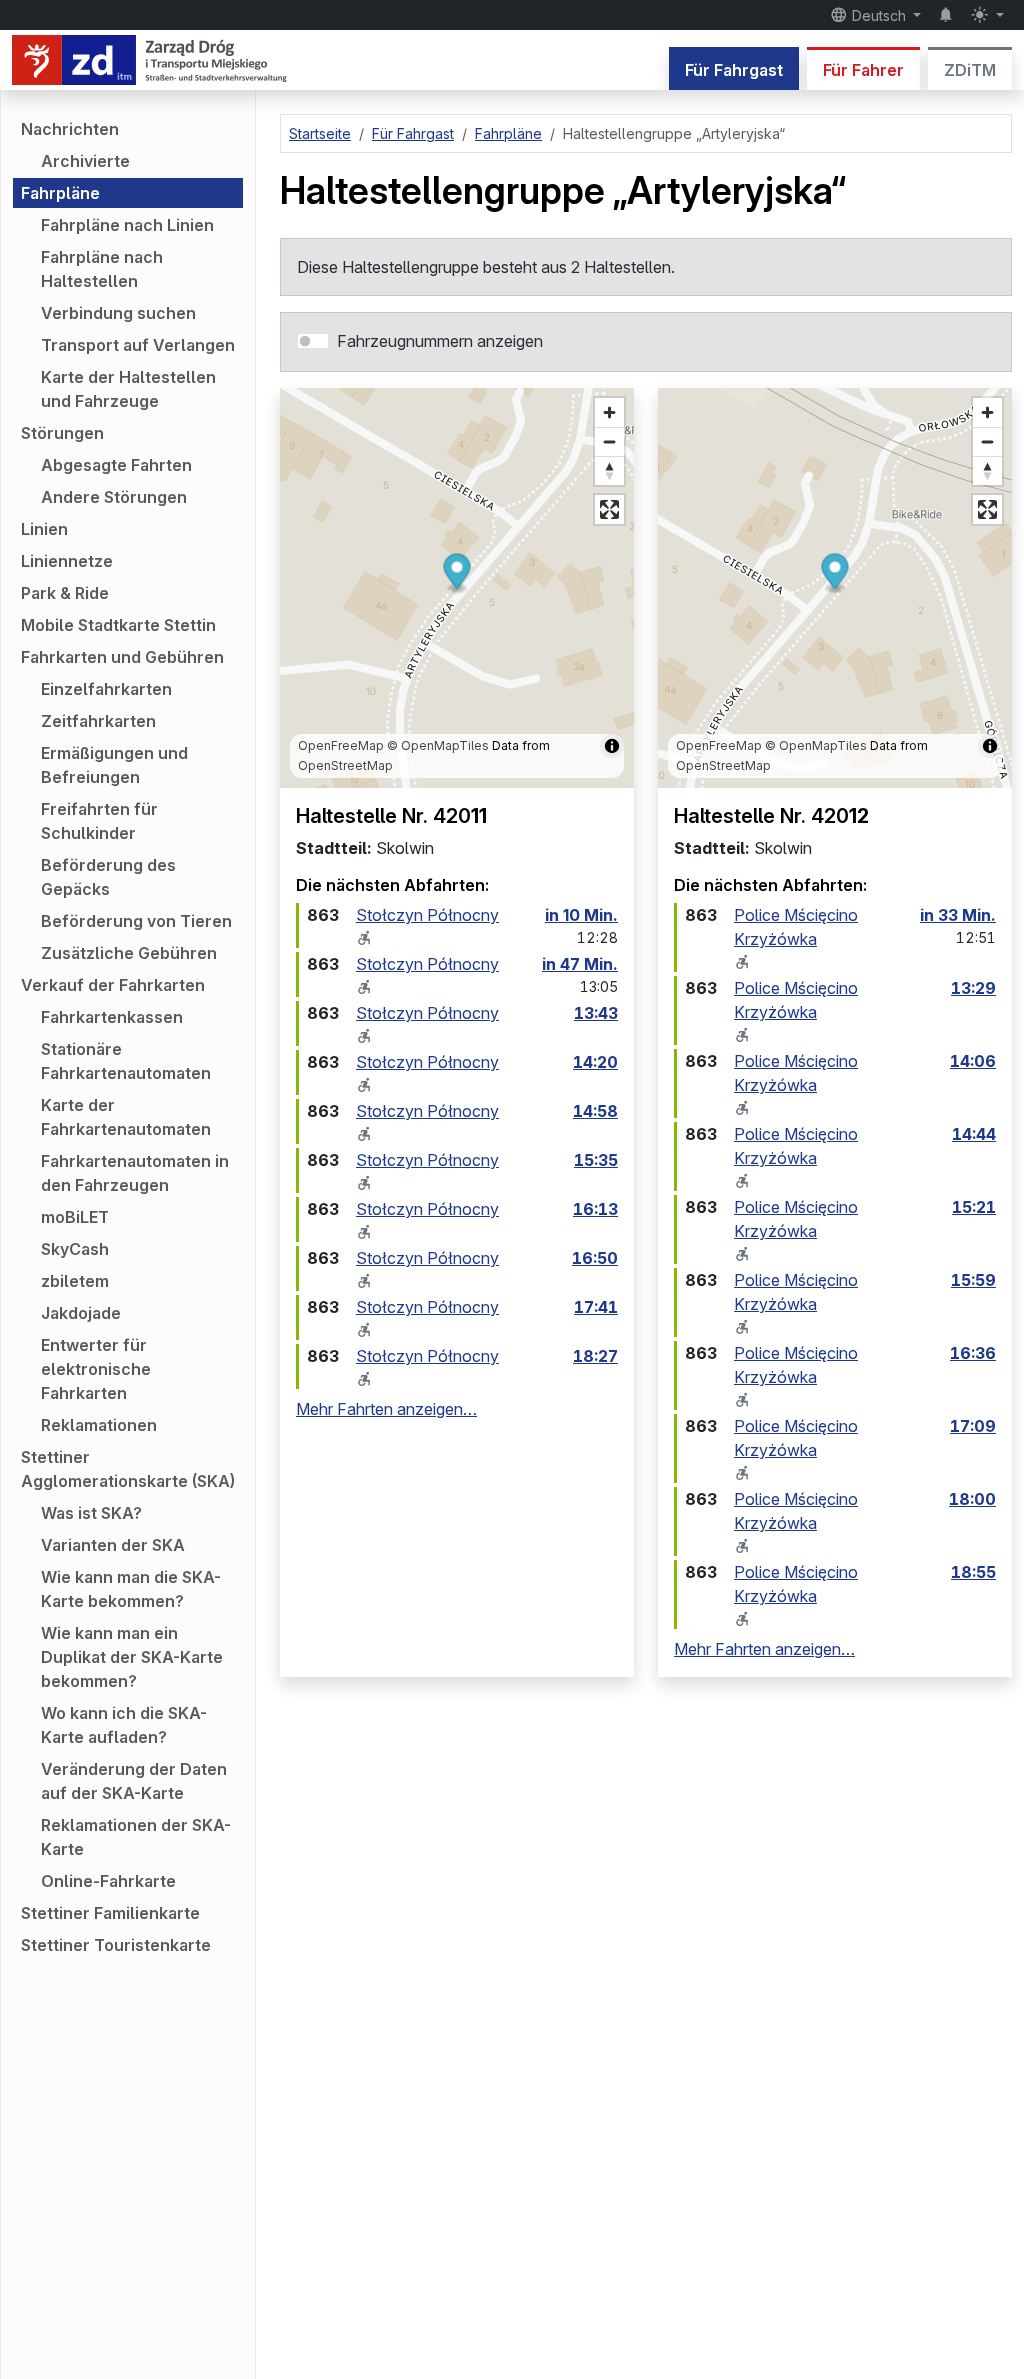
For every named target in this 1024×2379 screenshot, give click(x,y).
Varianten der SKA (113, 1545)
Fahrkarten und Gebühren (122, 657)
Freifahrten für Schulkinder (99, 821)
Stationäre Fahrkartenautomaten (126, 1061)
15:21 (974, 1207)
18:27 (595, 1356)
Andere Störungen (114, 497)
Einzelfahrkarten (106, 689)
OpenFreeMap (341, 745)
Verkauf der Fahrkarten (113, 985)
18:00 (972, 1499)
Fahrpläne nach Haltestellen (102, 269)
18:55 (973, 1572)
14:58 (595, 1111)
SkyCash (75, 1249)
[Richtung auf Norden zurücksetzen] (609, 470)
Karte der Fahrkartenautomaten (126, 1117)
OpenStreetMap (345, 765)
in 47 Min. (580, 964)
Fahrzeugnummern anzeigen (440, 341)
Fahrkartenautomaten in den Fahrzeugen (135, 1173)
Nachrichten (70, 129)
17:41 (596, 1307)
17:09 (973, 1426)
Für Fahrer (863, 70)
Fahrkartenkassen (112, 1017)
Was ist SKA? (91, 1513)
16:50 (595, 1258)
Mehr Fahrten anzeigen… (386, 1409)
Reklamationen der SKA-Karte (136, 1837)
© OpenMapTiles (438, 745)
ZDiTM (970, 70)
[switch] (313, 341)
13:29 (973, 988)
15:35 (596, 1160)
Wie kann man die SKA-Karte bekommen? (131, 1589)
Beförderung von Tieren (136, 921)
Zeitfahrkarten (98, 721)
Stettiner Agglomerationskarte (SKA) (128, 1469)
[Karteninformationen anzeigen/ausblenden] (612, 746)
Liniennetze (67, 561)
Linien (44, 529)
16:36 (973, 1353)
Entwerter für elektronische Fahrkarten (96, 1369)
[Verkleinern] (609, 441)
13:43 (596, 1013)
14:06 (973, 1061)
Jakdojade (81, 1313)
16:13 (595, 1209)
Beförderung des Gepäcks (108, 877)
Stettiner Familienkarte (110, 1913)
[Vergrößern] (609, 412)
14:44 (974, 1134)
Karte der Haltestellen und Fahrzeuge (128, 389)
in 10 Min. (581, 915)
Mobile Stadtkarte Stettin (118, 625)
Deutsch (879, 15)
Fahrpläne (60, 193)
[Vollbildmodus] (609, 509)
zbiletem (75, 1281)
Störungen (62, 433)
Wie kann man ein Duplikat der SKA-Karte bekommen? (132, 1657)
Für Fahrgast (734, 70)
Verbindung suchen (118, 313)
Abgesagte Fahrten (116, 465)
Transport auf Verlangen (138, 345)
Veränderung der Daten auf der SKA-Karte (134, 1781)
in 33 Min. (958, 915)
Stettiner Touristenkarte (116, 1945)
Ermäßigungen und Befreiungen (114, 765)
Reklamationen (99, 1425)
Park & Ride (65, 593)
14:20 (595, 1062)
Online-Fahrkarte (108, 1881)
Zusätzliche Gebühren (129, 953)
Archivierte (85, 161)
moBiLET (75, 1217)
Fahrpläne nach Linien (127, 225)
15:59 (973, 1280)
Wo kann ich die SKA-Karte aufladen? (124, 1725)
